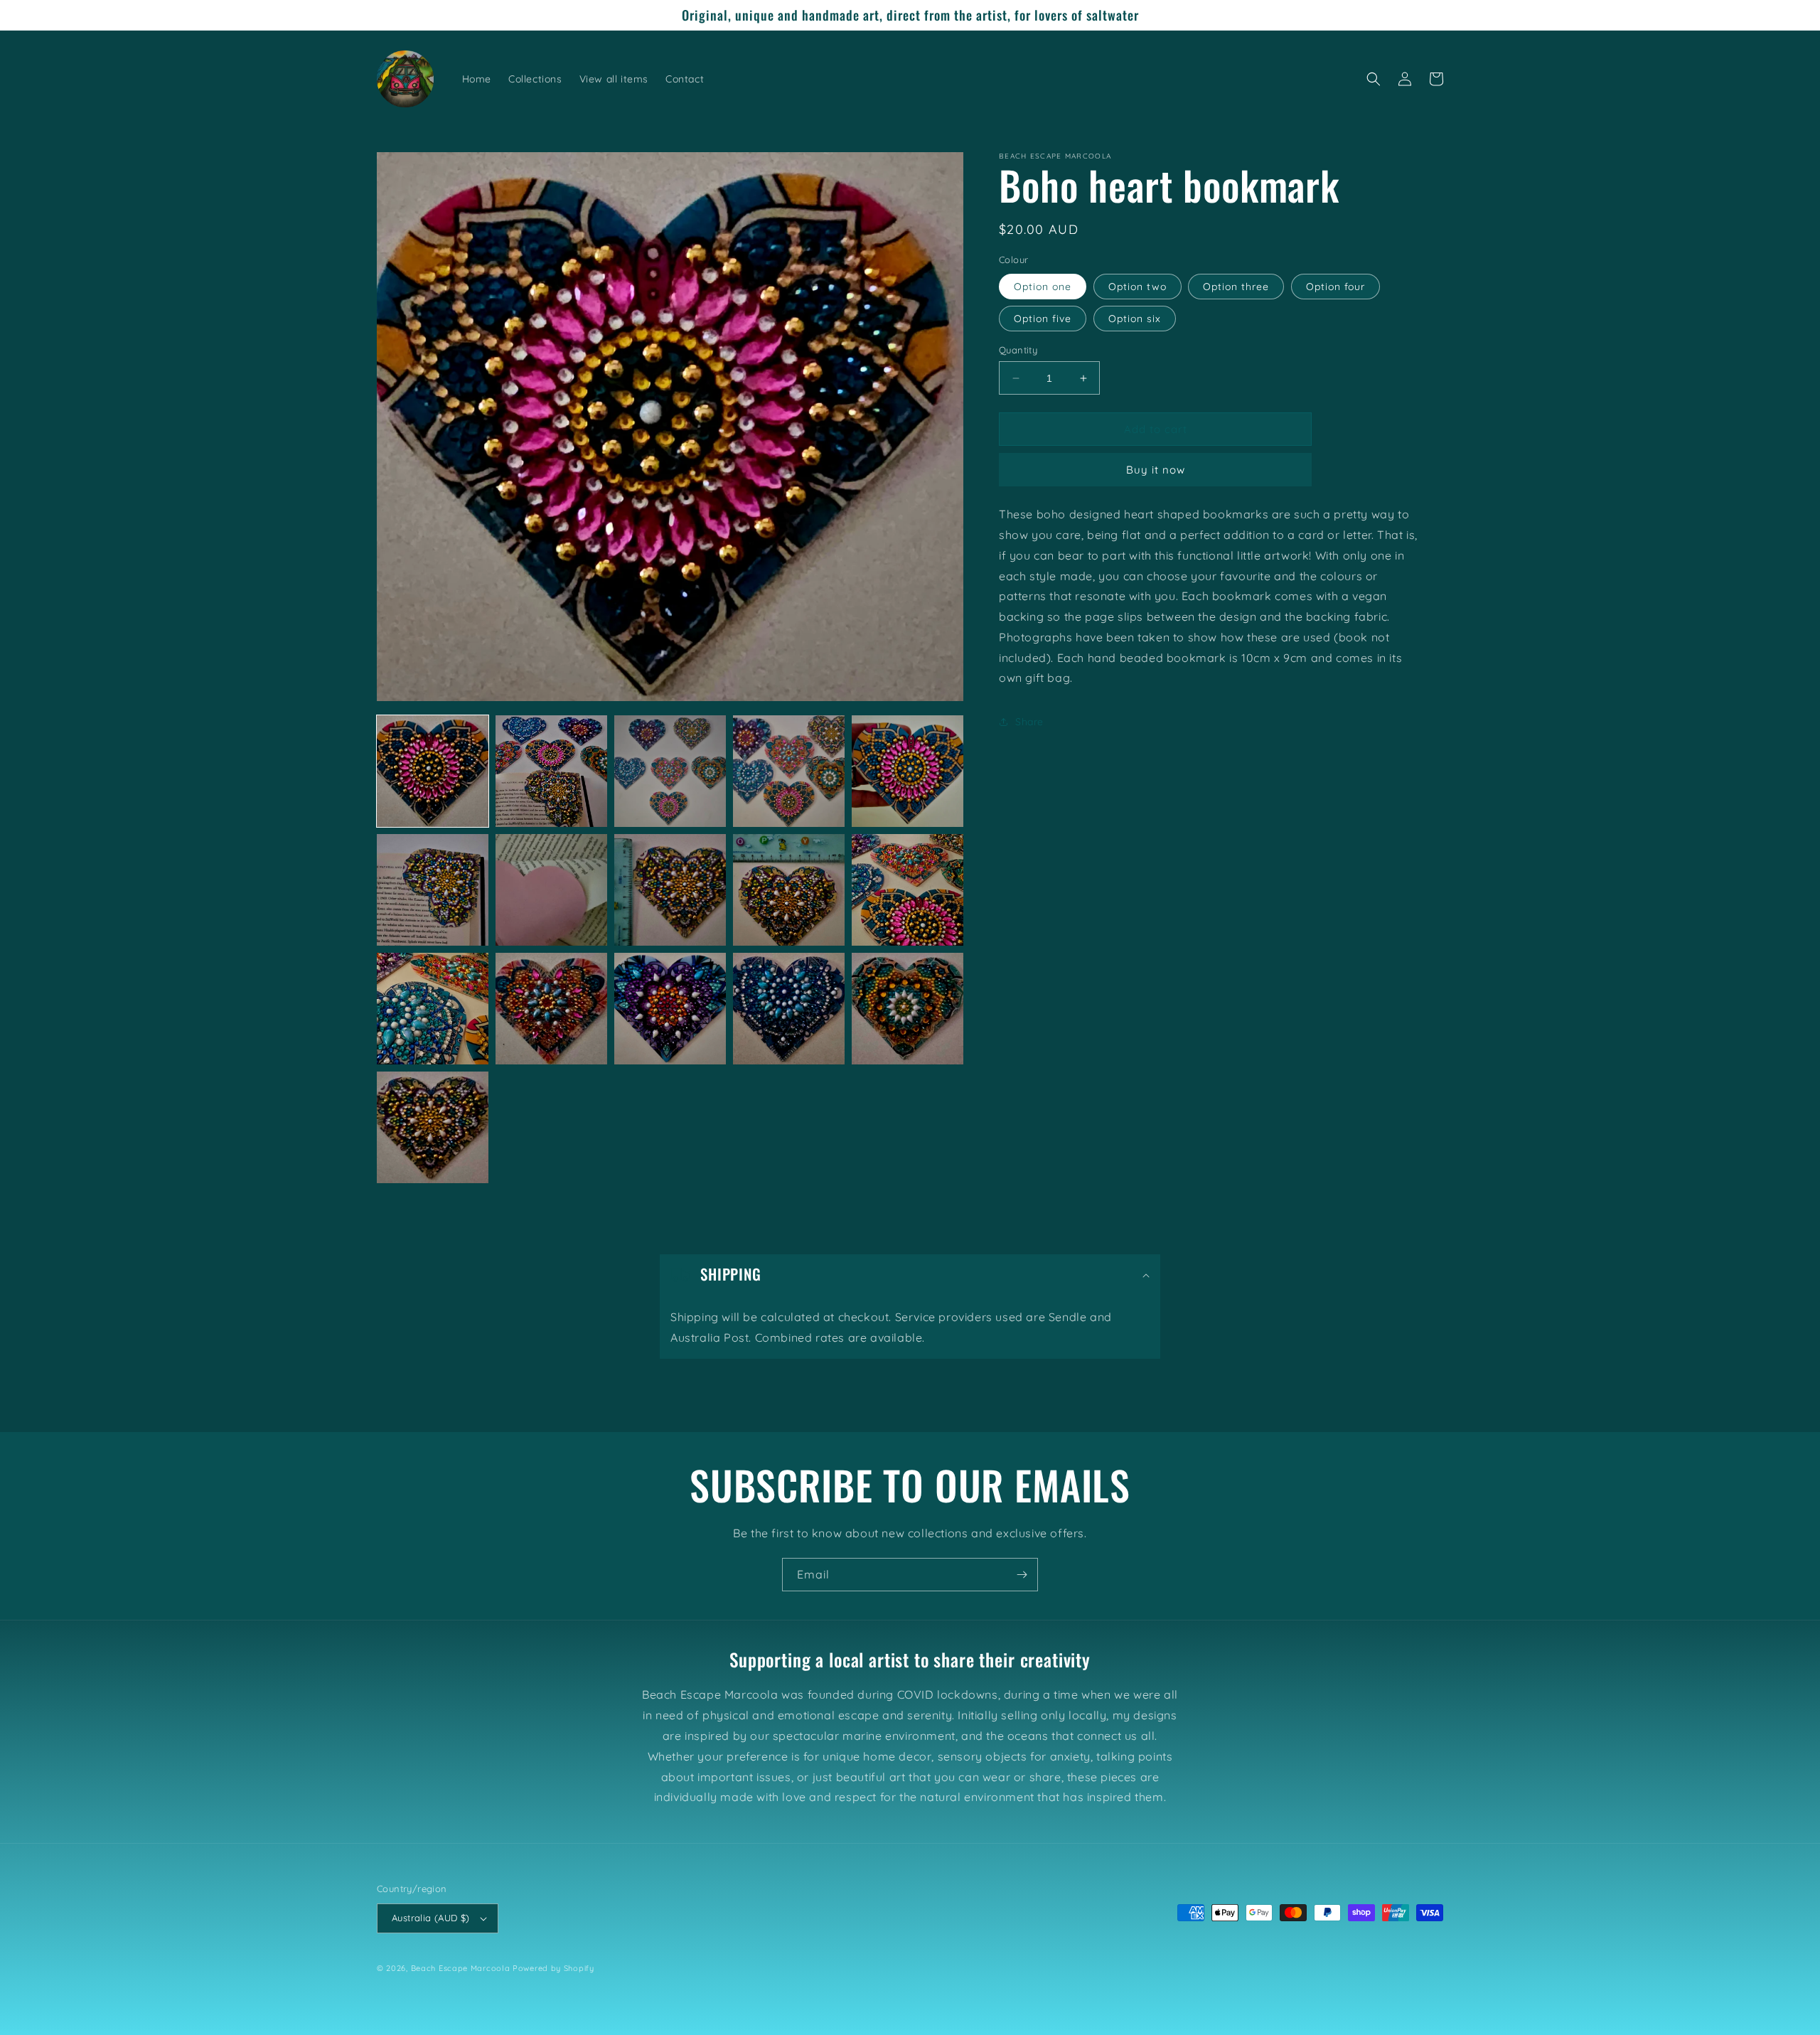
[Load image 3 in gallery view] (670, 771)
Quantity (1018, 350)
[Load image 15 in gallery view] (908, 1009)
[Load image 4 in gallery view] (789, 771)
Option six (1135, 319)
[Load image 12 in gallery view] (551, 1009)
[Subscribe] (1022, 1575)
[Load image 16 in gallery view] (433, 1127)
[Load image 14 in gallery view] (789, 1009)
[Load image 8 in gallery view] (670, 890)
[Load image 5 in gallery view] (908, 771)
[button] (1374, 79)
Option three (1236, 287)
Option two (1137, 287)
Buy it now (1156, 470)
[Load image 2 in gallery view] (551, 771)
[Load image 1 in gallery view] (433, 771)
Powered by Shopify (553, 1968)
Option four (1335, 287)
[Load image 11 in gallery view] (433, 1009)
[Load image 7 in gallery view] (551, 890)
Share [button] (1029, 722)
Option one (1043, 287)
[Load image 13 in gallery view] (670, 1009)
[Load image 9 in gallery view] (789, 890)
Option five (1043, 319)
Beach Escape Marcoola (461, 1968)
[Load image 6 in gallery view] (433, 890)
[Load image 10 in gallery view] (908, 890)
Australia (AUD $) (431, 1918)
